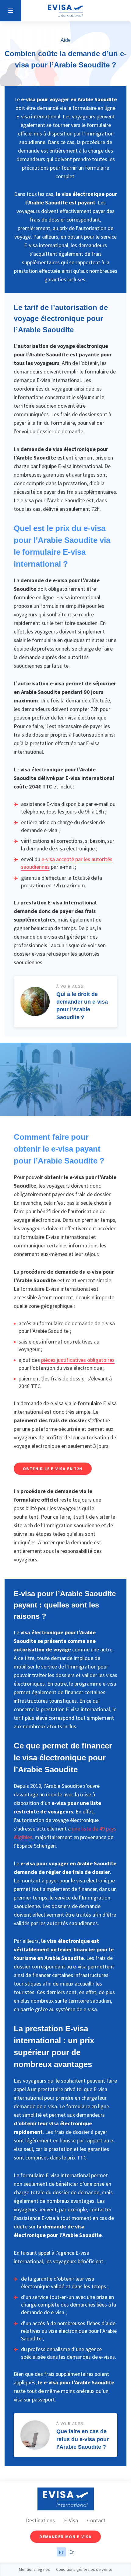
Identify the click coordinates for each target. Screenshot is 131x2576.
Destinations (40, 2520)
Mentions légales (34, 2569)
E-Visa (71, 2520)
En (72, 2552)
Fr (61, 2552)
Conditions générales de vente (84, 2569)
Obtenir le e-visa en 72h (53, 1469)
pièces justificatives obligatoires (78, 1360)
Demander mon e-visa (65, 2537)
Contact (96, 2520)
